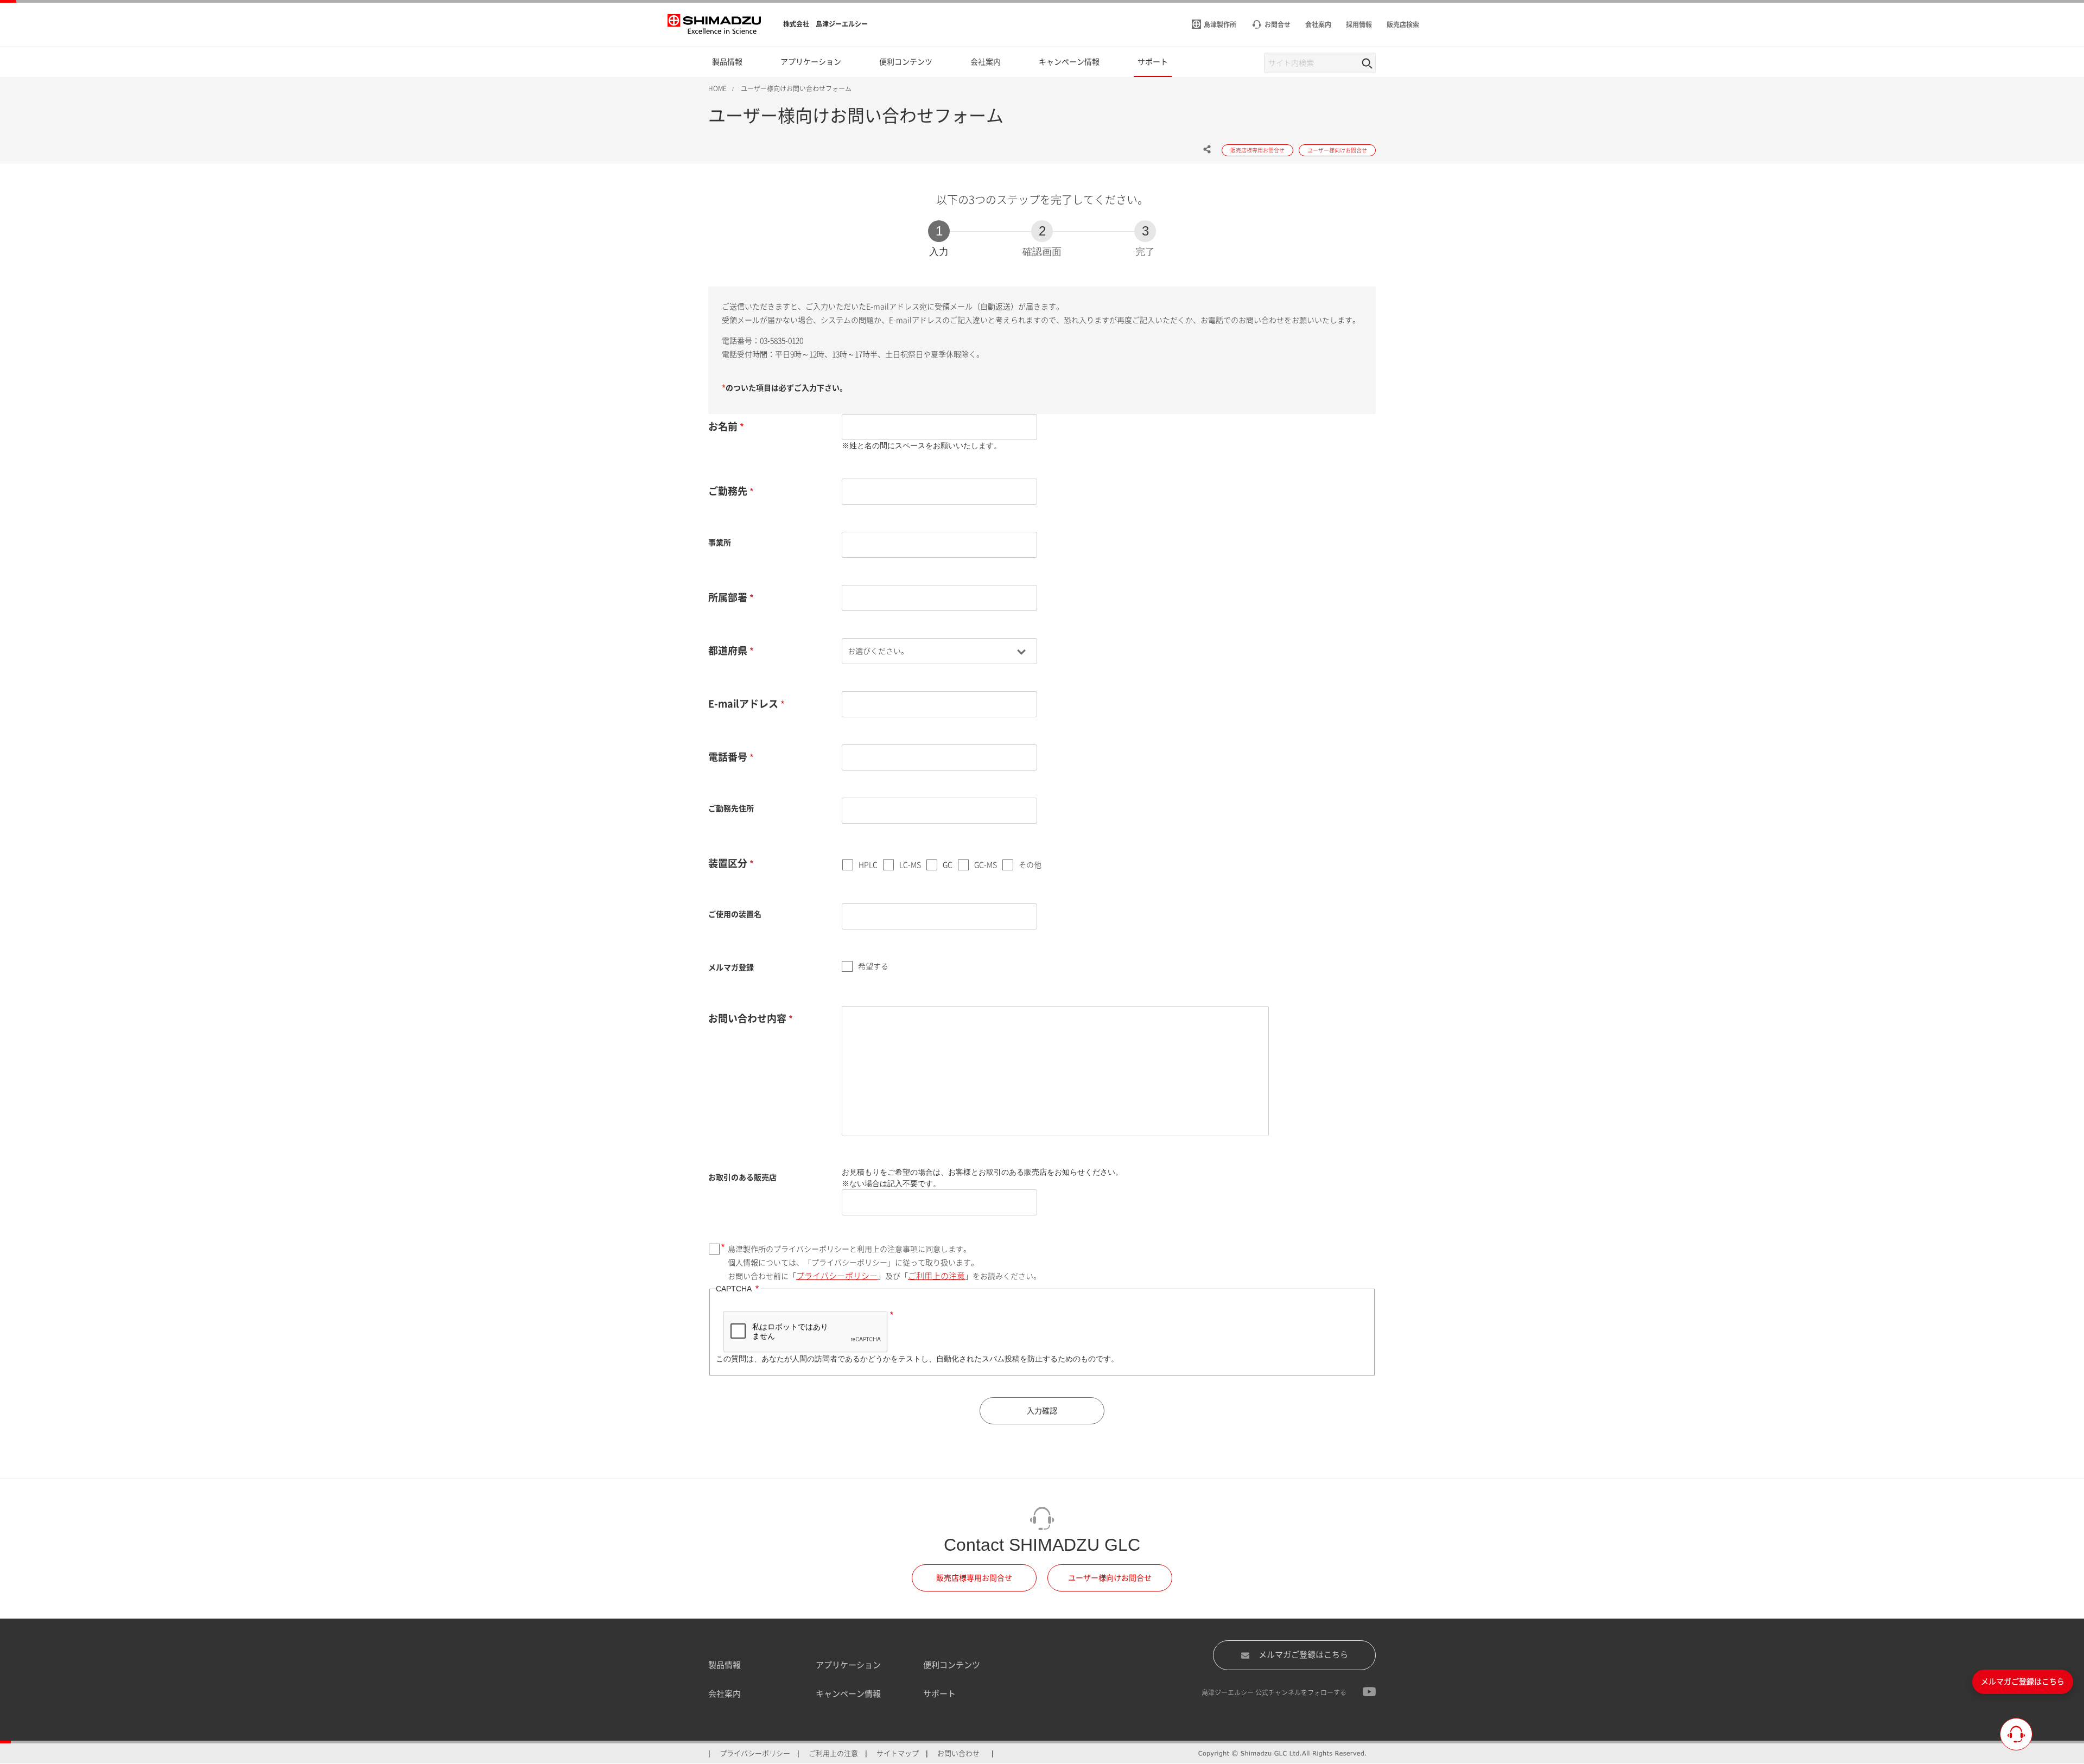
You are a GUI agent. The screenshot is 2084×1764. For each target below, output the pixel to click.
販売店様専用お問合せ (974, 1578)
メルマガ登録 (731, 967)
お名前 (723, 426)
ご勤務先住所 (731, 808)
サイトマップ (898, 1753)
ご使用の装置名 (735, 914)
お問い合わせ (958, 1753)
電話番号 (728, 757)
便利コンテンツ (952, 1665)
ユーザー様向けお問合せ (1110, 1578)
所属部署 (728, 597)
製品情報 (725, 1665)
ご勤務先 (728, 491)
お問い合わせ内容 (747, 1018)
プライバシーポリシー (837, 1276)
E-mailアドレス (743, 704)
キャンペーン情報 (848, 1694)
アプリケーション (848, 1665)
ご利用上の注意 (936, 1276)
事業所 (720, 543)
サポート (939, 1694)
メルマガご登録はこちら (1303, 1655)
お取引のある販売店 (742, 1177)
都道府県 (728, 651)
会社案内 (725, 1694)
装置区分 (728, 863)
